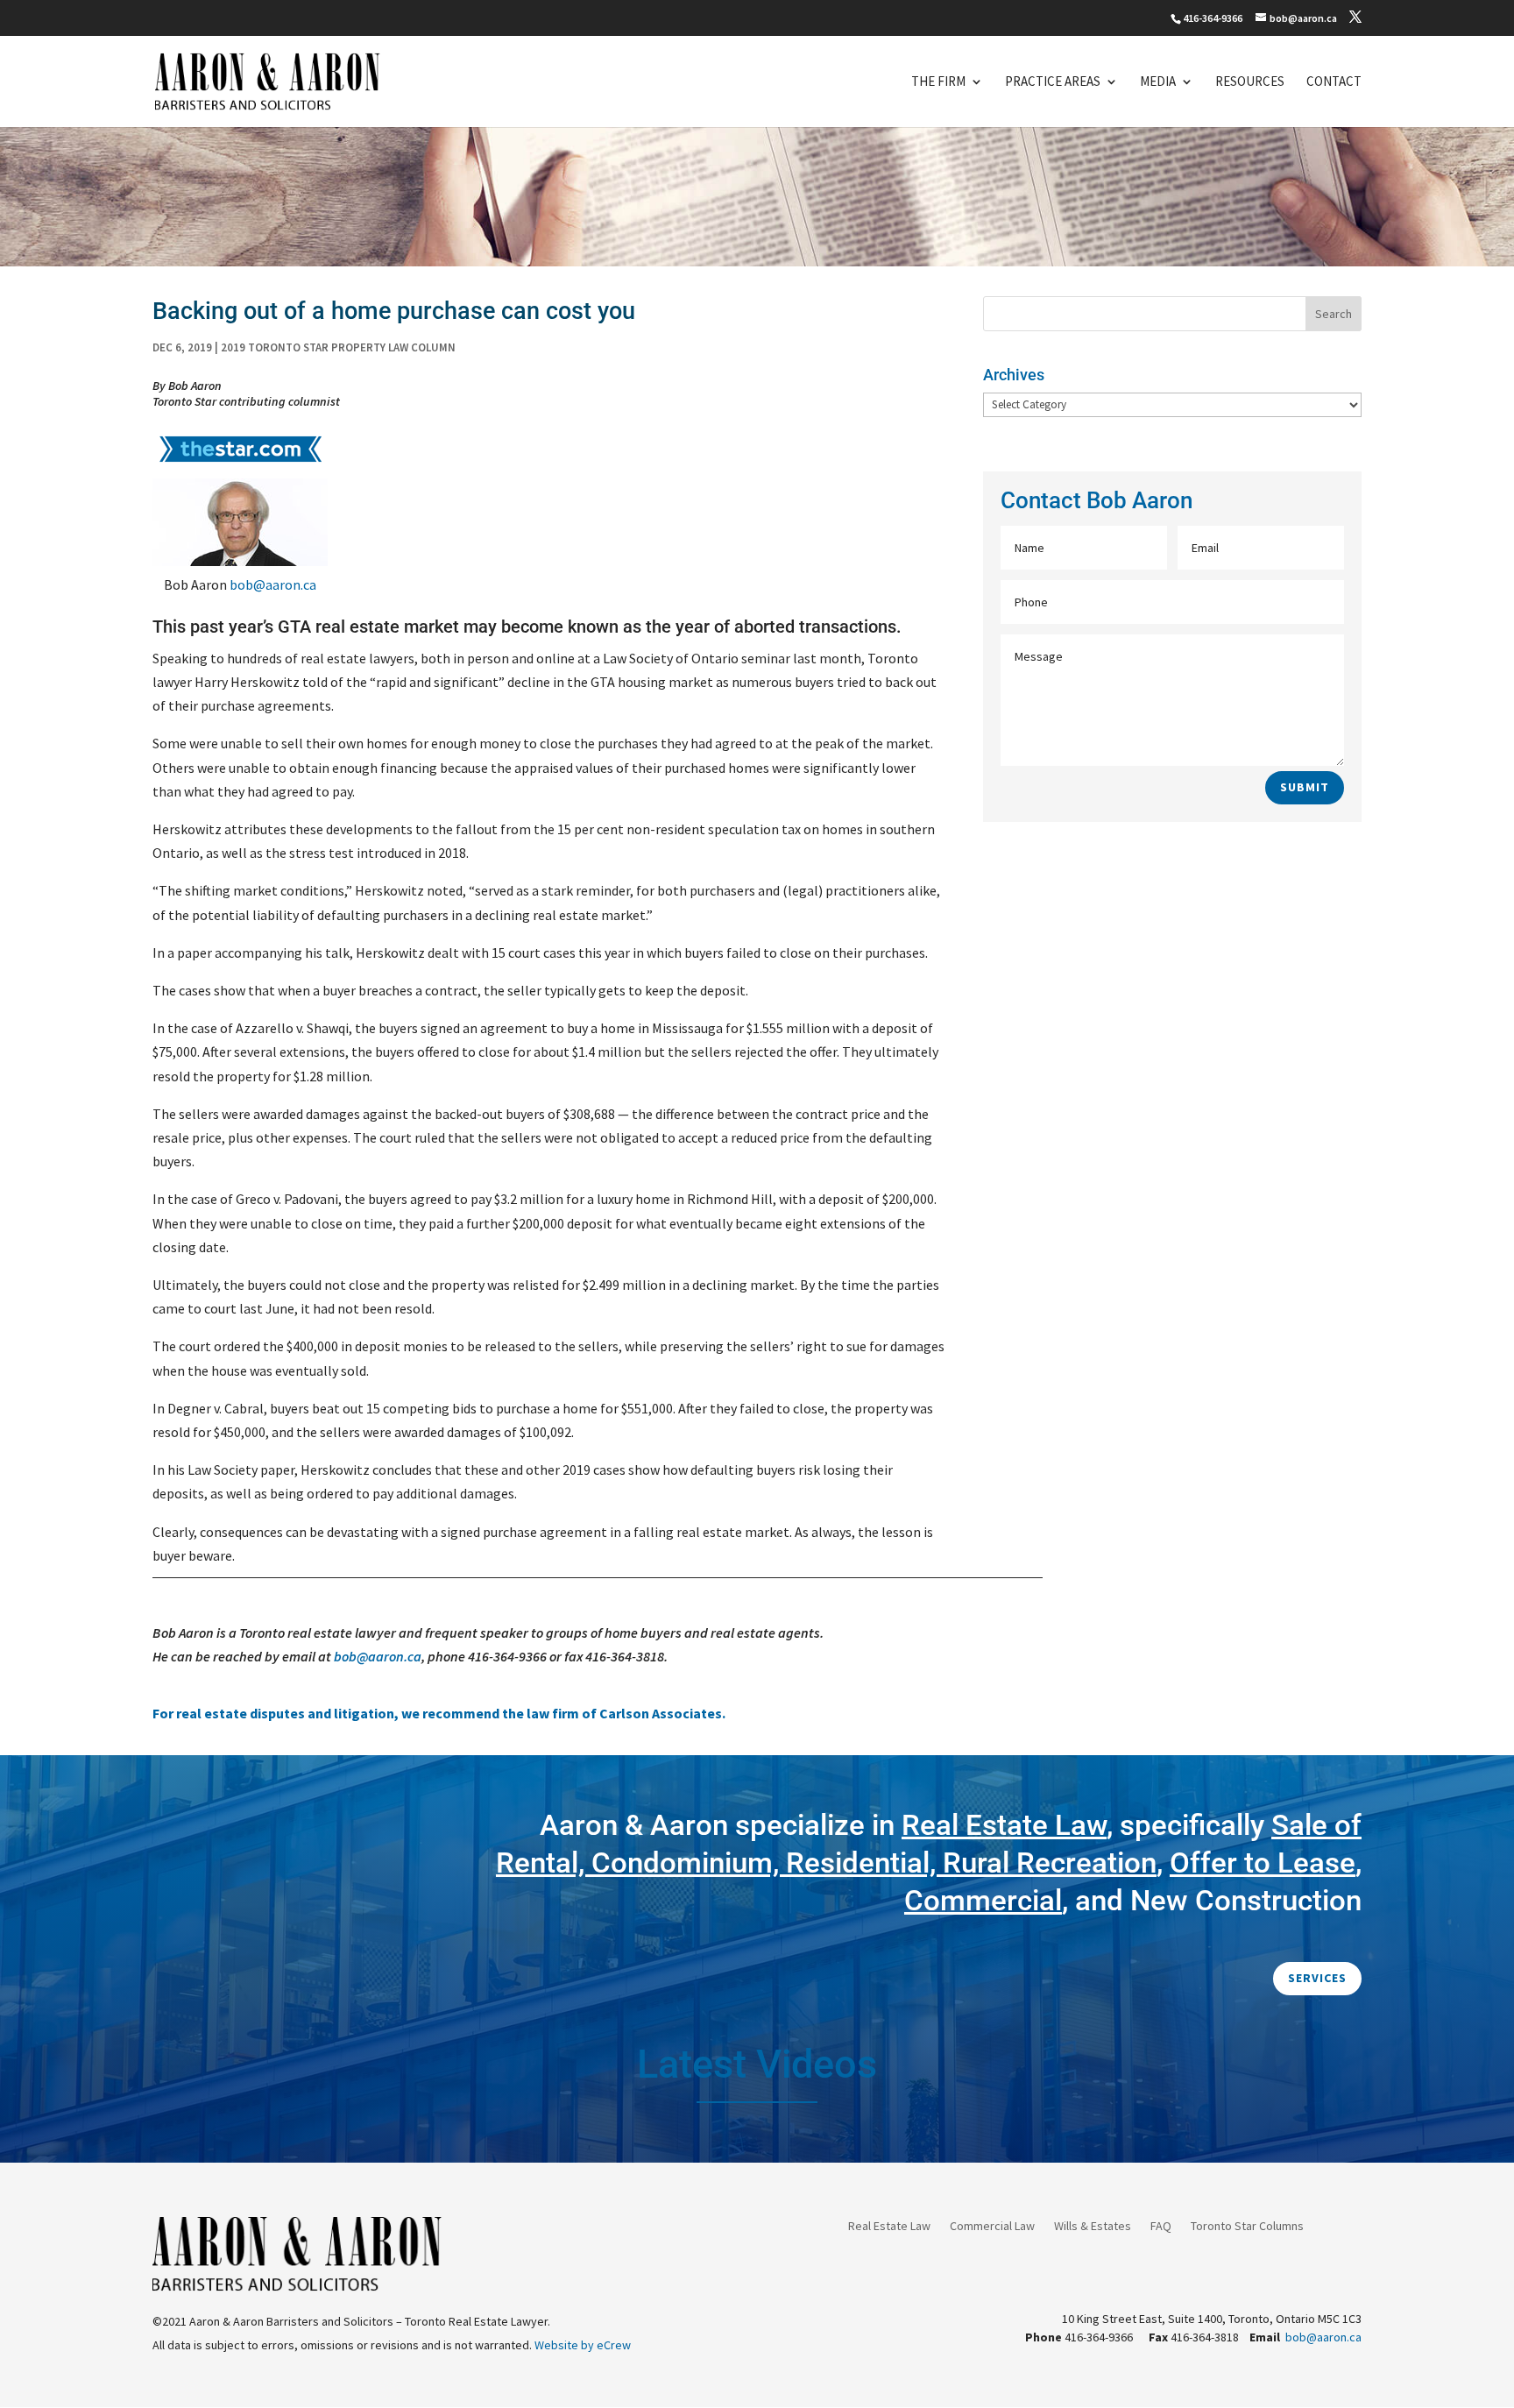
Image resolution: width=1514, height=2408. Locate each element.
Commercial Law (992, 2227)
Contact (1334, 82)
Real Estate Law (889, 2227)
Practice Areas (1053, 82)
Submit (1305, 787)
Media (1158, 82)
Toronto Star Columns (1247, 2227)
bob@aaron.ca (273, 584)
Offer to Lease (1263, 1863)
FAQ (1161, 2227)
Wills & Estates (1093, 2227)
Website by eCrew (583, 2345)
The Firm (938, 82)
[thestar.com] (240, 466)
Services (1317, 1978)
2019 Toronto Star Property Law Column (338, 347)
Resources (1250, 82)
